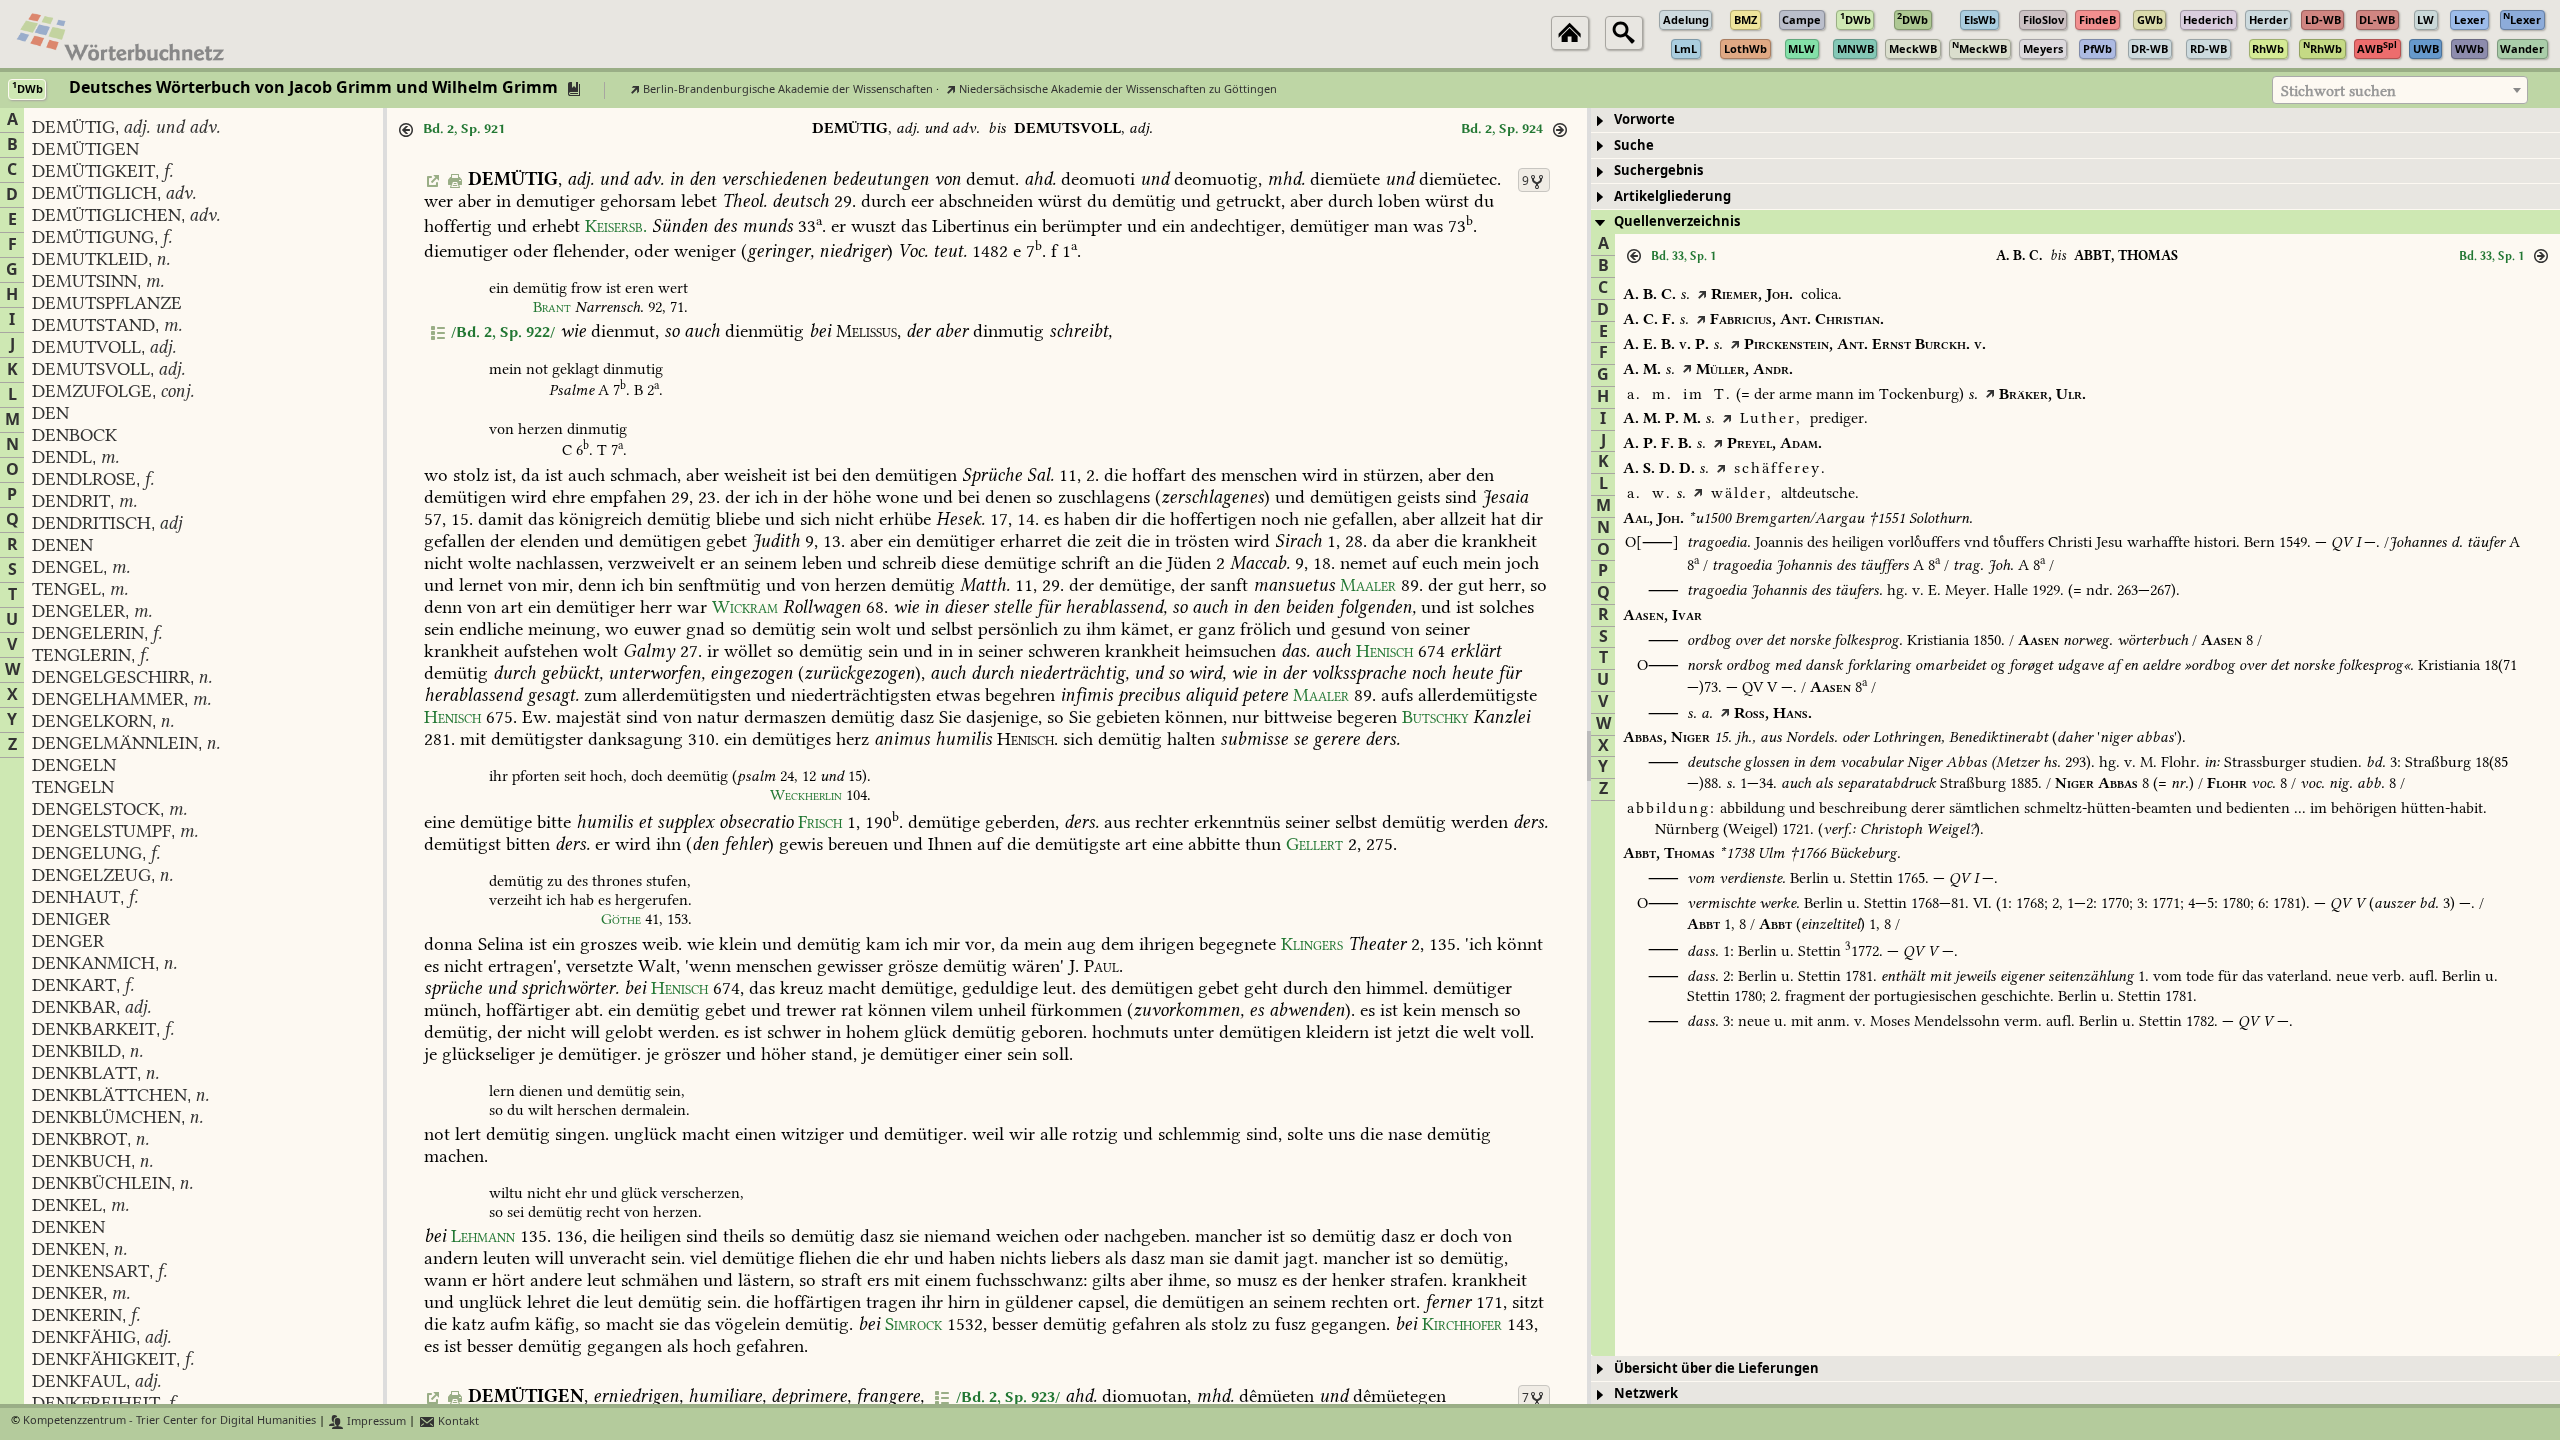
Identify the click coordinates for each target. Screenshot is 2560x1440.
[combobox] (2400, 90)
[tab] (2075, 120)
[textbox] (2400, 91)
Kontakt (457, 1421)
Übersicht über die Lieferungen (1716, 1368)
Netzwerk (1646, 1393)
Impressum (375, 1421)
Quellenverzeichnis (1677, 221)
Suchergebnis (1658, 170)
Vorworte (1644, 119)
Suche (1634, 145)
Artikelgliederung (1672, 196)
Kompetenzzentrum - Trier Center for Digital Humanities (169, 1421)
